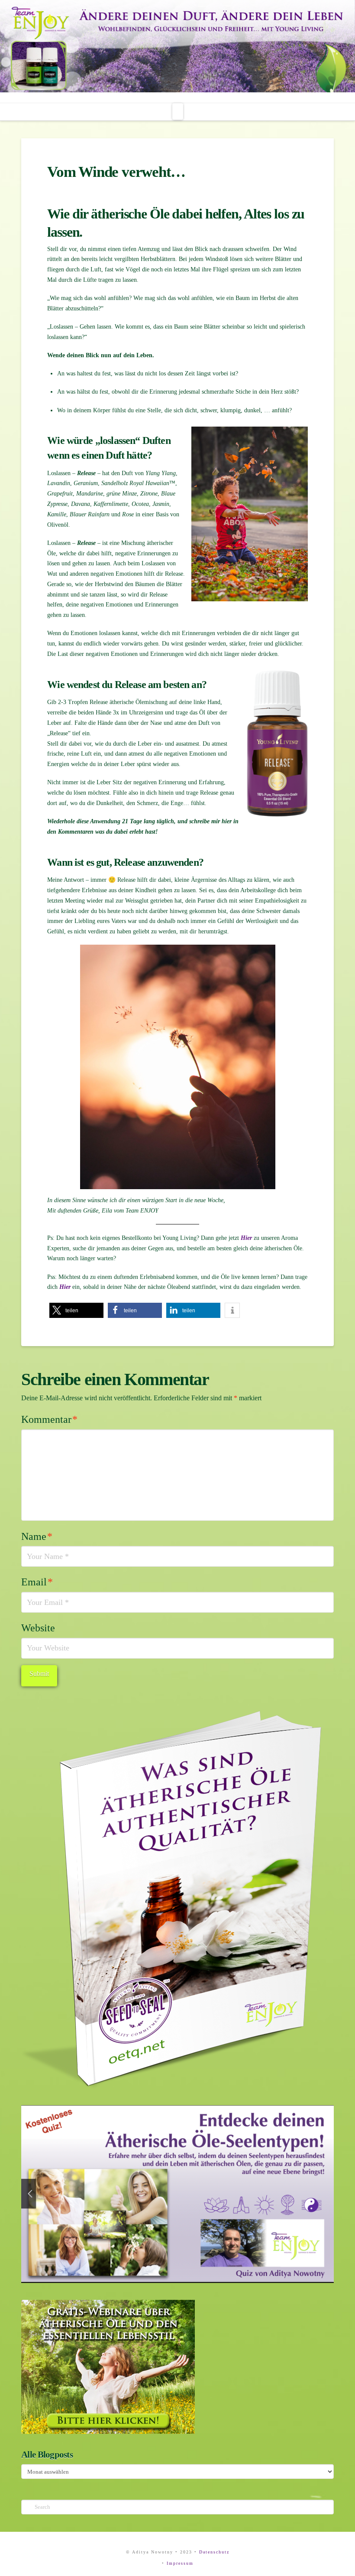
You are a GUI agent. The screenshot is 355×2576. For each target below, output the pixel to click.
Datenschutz (214, 2552)
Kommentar (49, 1419)
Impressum (180, 2563)
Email (37, 1582)
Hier (246, 1238)
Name (37, 1536)
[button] (178, 111)
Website (38, 1628)
